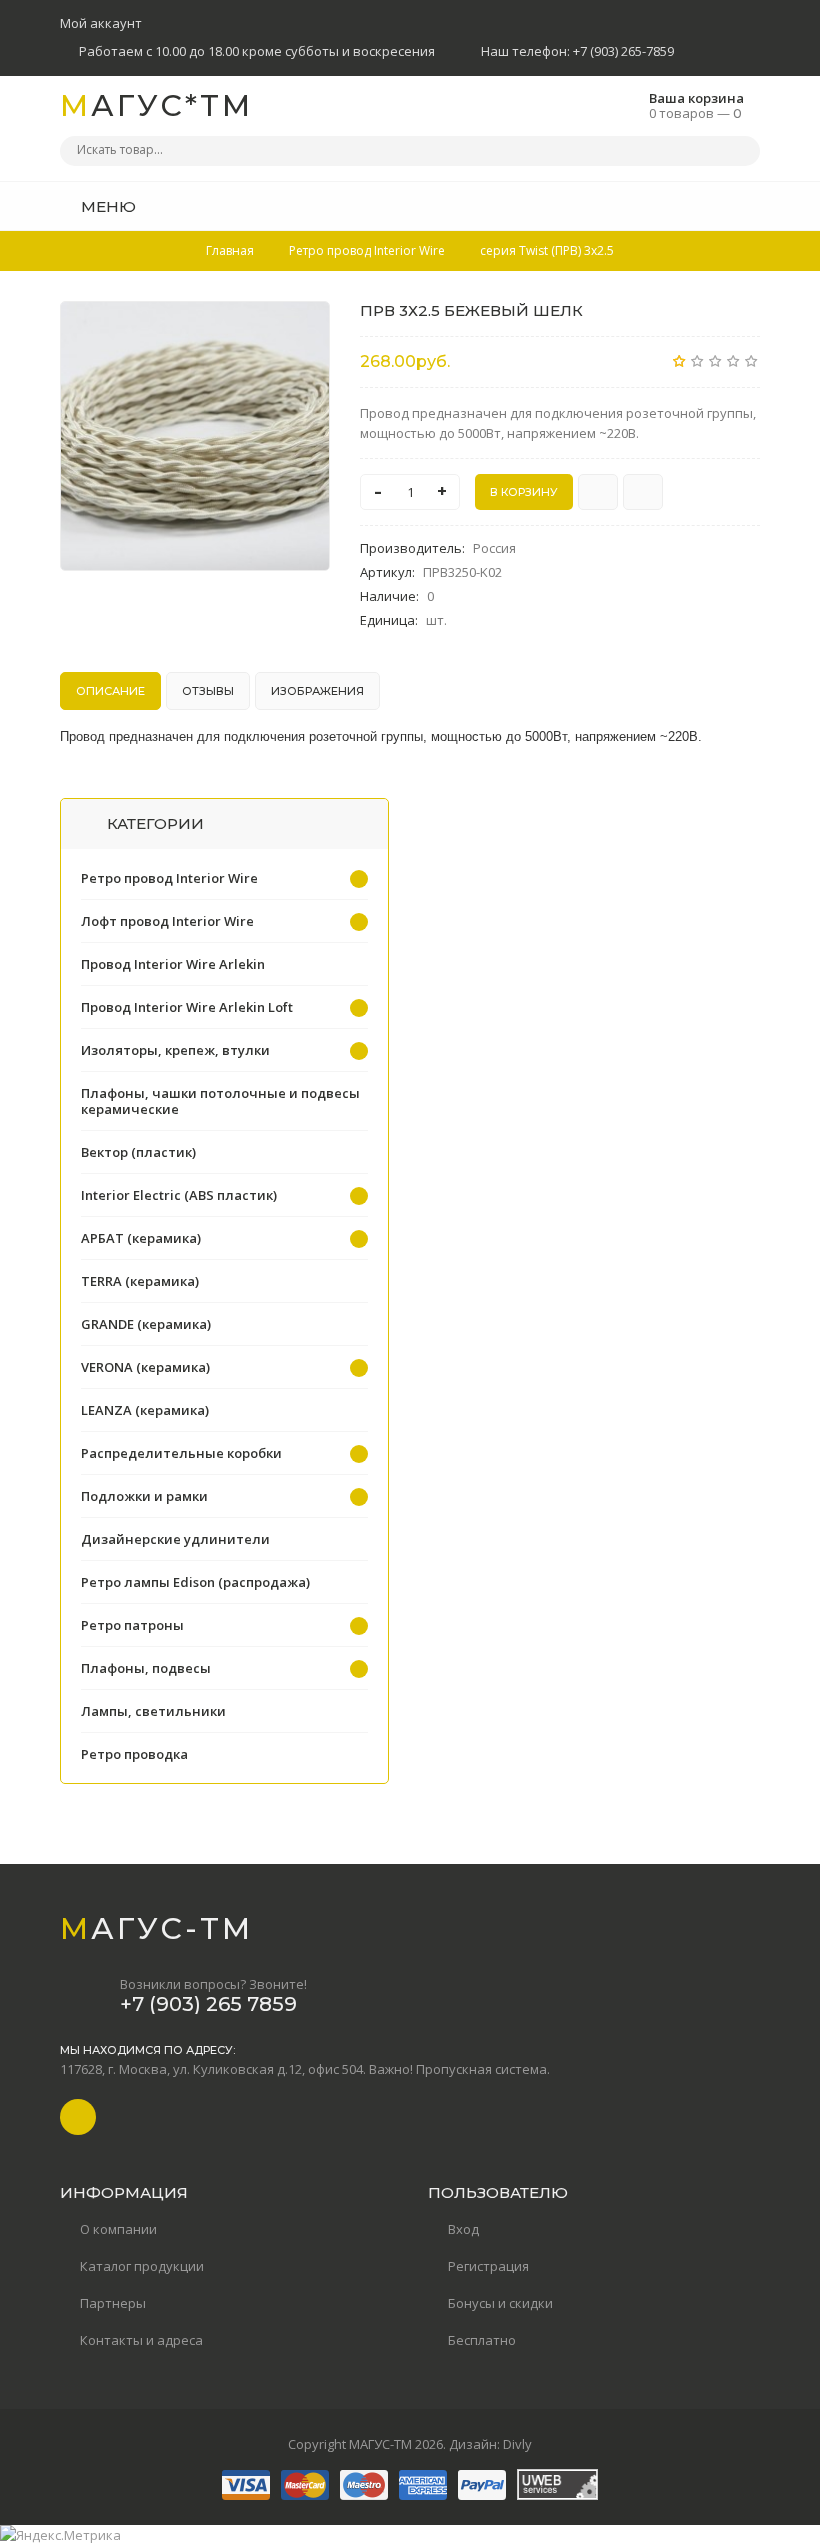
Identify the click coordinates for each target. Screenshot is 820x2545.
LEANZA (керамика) (145, 1410)
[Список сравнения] (753, 206)
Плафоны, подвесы (146, 1668)
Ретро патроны (132, 1625)
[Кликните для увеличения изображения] (195, 436)
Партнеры (113, 2303)
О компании (118, 2229)
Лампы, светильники (153, 1711)
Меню (106, 206)
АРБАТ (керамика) (141, 1238)
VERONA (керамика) (145, 1367)
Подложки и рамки (144, 1496)
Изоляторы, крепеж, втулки (175, 1050)
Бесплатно (482, 2340)
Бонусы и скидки (500, 2303)
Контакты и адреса (141, 2340)
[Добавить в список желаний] (304, 329)
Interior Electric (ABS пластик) (179, 1195)
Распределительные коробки (181, 1453)
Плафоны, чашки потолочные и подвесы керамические (220, 1101)
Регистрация (488, 2266)
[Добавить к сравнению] (643, 492)
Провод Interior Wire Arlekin (173, 964)
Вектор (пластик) (138, 1152)
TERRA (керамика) (140, 1281)
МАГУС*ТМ (156, 105)
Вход (463, 2229)
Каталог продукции (142, 2266)
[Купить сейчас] (598, 492)
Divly (517, 2444)
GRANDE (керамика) (146, 1324)
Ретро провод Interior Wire (169, 878)
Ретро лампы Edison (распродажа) (195, 1582)
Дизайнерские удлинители (175, 1539)
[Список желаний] (714, 206)
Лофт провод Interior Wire (167, 921)
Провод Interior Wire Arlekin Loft (187, 1007)
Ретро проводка (134, 1754)
